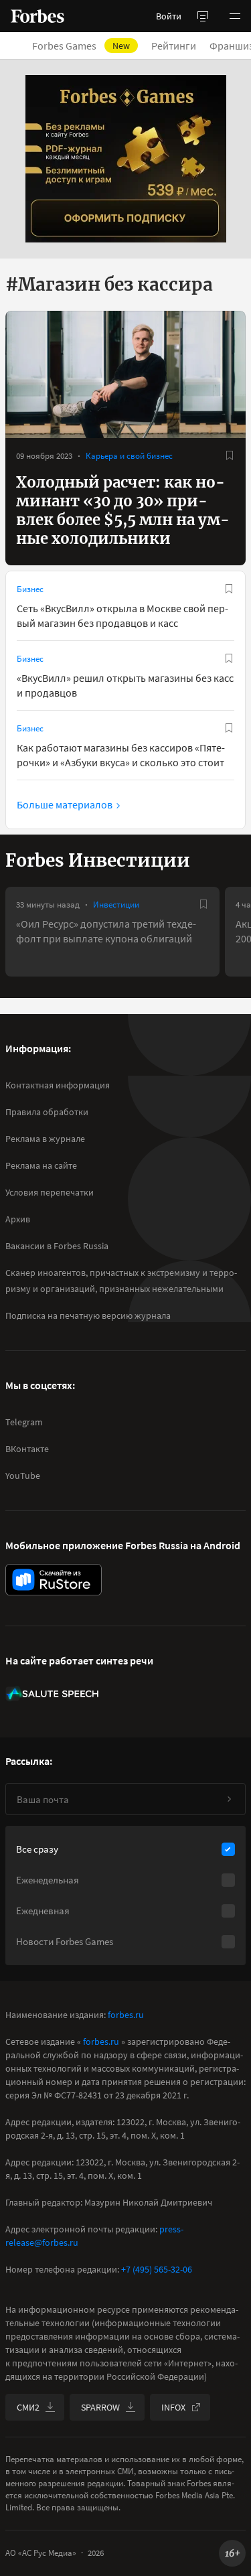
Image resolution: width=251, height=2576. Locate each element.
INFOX (173, 2407)
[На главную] (37, 16)
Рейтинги (174, 46)
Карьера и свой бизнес (129, 456)
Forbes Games (81, 46)
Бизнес (30, 589)
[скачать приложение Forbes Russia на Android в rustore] (54, 1580)
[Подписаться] (229, 1799)
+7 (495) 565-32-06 (157, 2269)
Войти (169, 16)
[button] (235, 16)
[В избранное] (230, 455)
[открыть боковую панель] (203, 16)
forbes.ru (126, 2015)
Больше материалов (65, 804)
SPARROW (100, 2407)
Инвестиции (116, 905)
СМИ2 (28, 2407)
